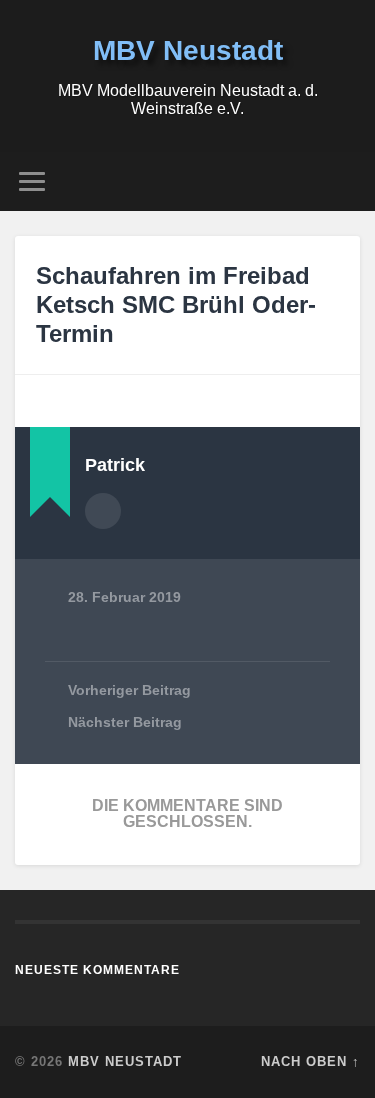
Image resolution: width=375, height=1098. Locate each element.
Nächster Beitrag (125, 722)
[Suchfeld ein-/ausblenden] (344, 181)
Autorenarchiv (103, 511)
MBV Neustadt (188, 50)
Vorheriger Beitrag (129, 690)
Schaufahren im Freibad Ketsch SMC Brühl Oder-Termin (176, 304)
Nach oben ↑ (310, 1061)
